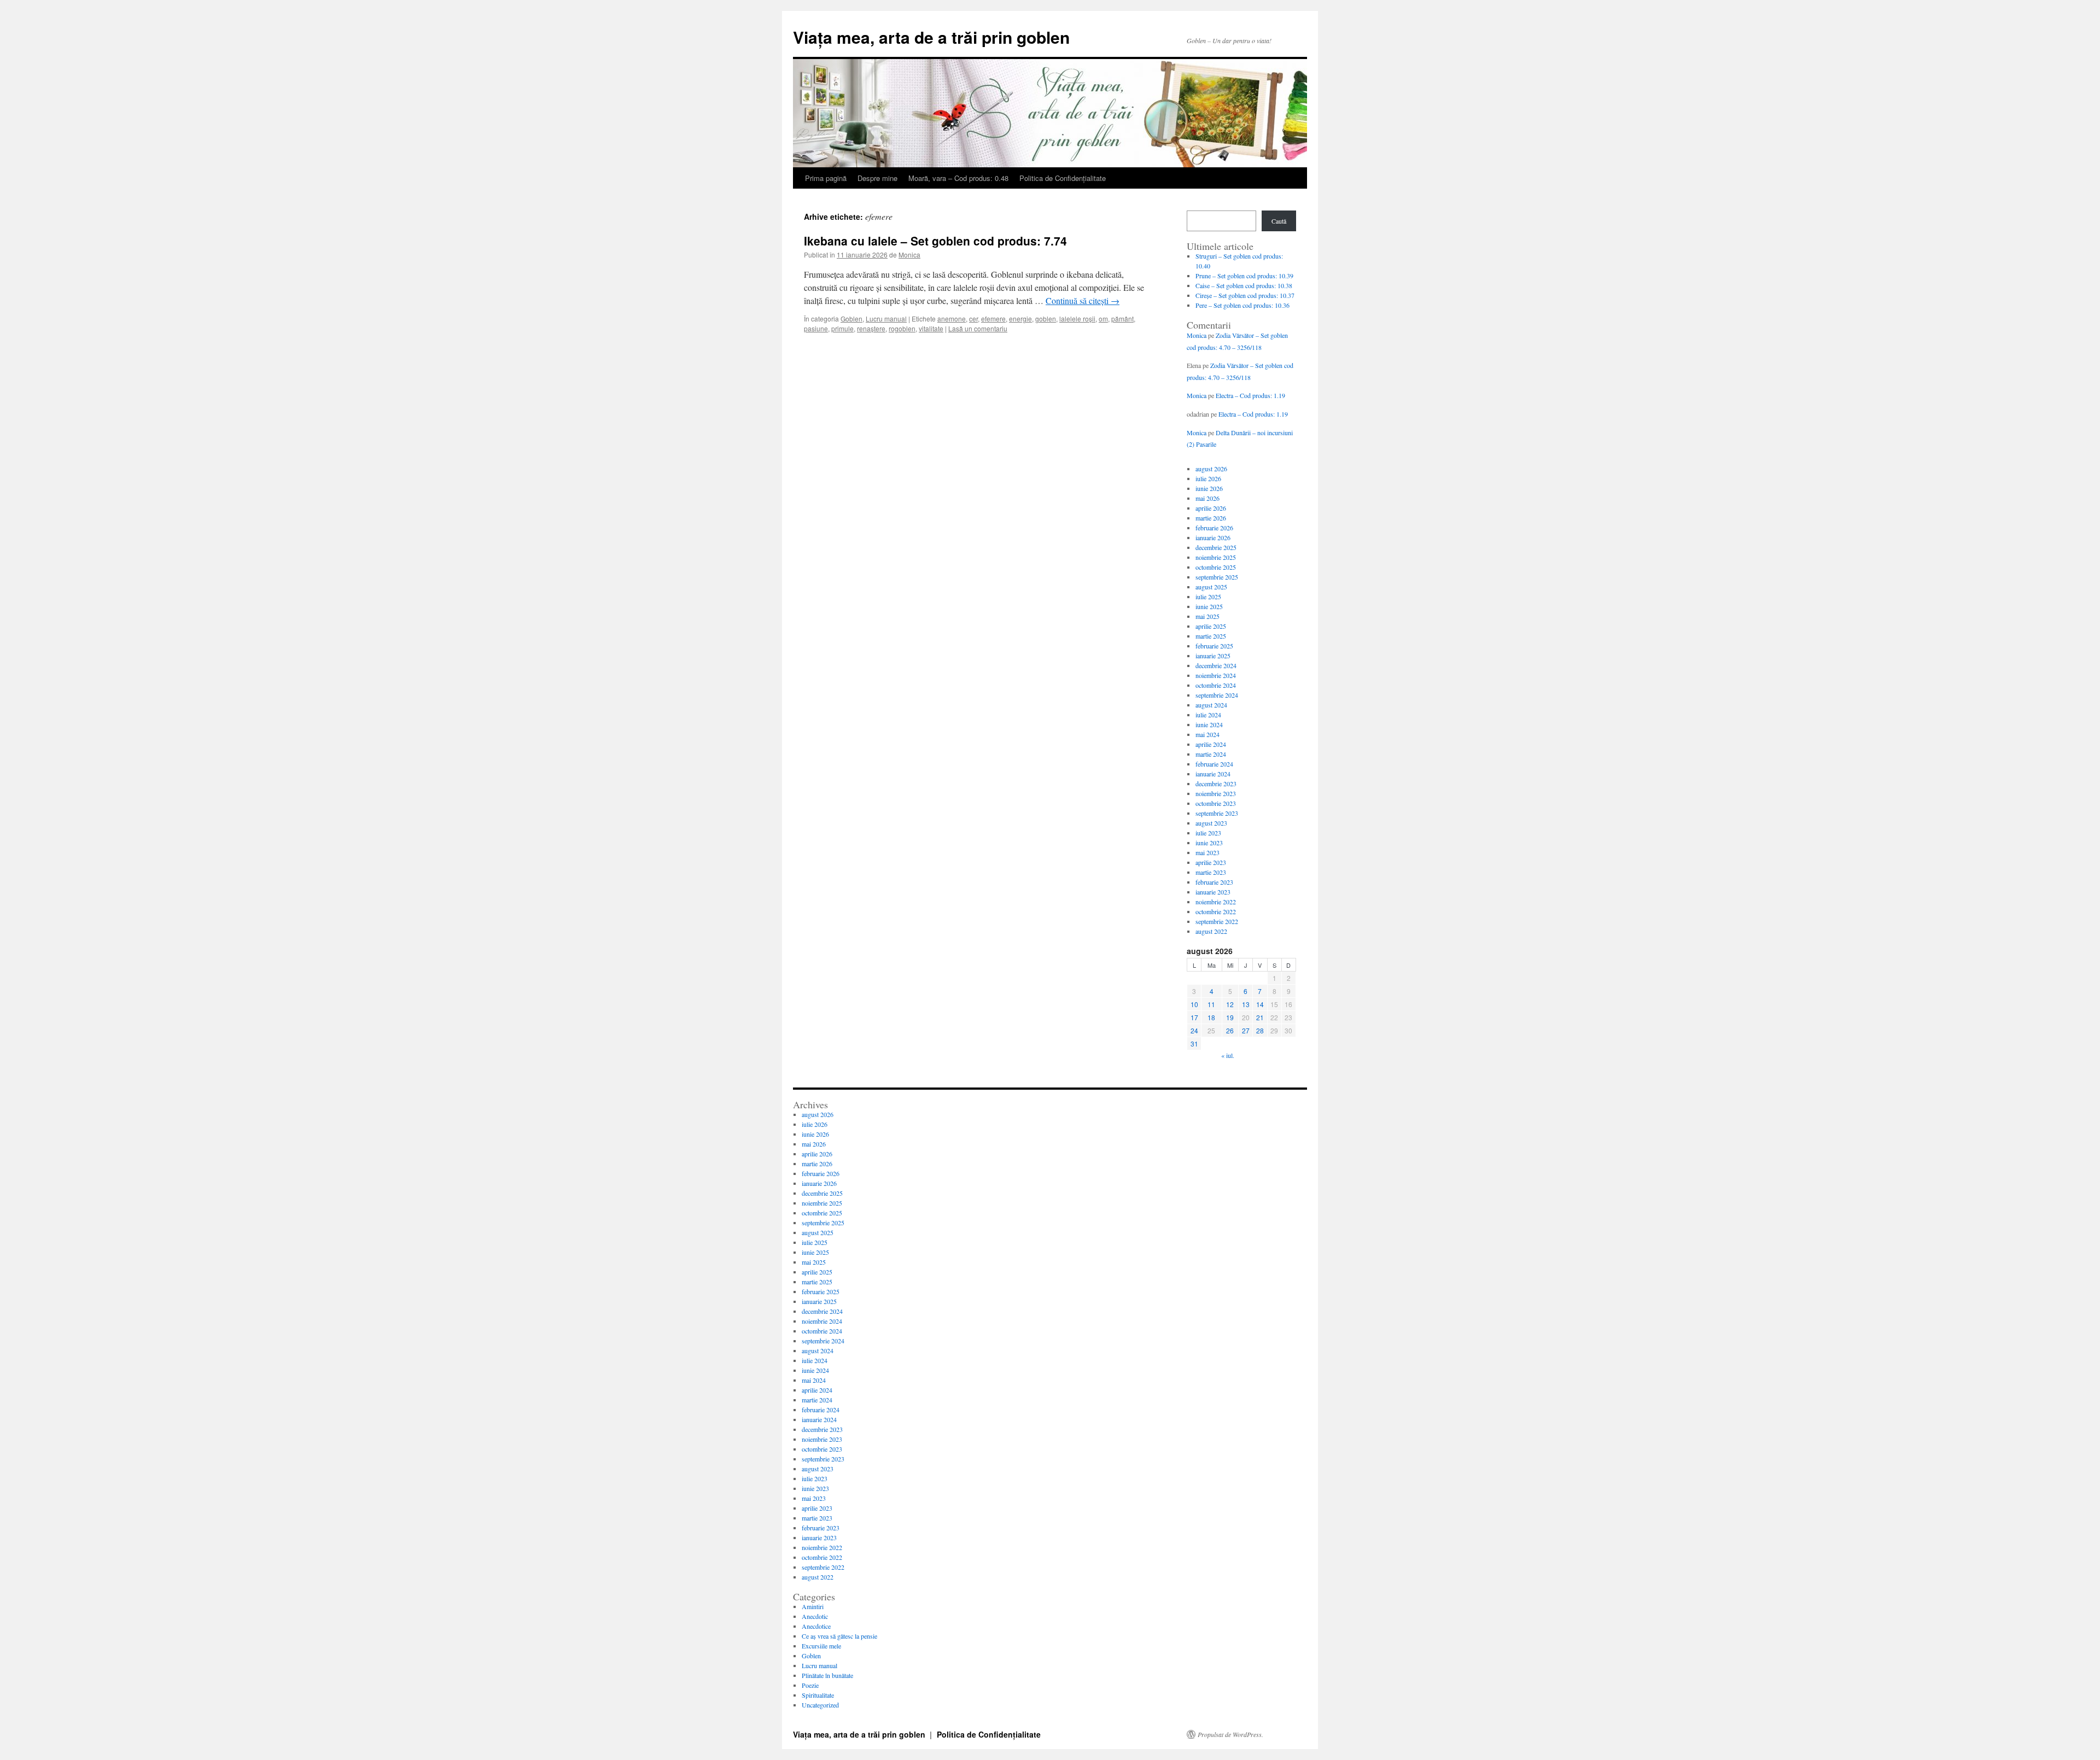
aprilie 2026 (1211, 508)
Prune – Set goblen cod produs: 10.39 (1244, 276)
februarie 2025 (1214, 646)
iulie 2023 (1208, 833)
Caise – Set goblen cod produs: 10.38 (1244, 285)
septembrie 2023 (1217, 813)
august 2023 (1211, 823)
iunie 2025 (1209, 606)
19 (1230, 1017)
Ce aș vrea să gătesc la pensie (839, 1636)
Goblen (851, 318)
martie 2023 (1211, 872)
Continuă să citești (1083, 300)
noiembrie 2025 (1216, 557)
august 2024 (1211, 705)
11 (1211, 1004)
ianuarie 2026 (1213, 537)
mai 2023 (1207, 852)
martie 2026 (1211, 518)
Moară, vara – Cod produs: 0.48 (958, 178)
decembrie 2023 (1216, 783)
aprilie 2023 (1211, 862)
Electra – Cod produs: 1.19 (1250, 395)
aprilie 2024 (1211, 744)
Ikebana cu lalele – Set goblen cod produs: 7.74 (935, 241)
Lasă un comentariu (978, 328)
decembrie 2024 (1216, 665)
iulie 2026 (1208, 478)
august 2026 (1211, 469)
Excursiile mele (821, 1646)
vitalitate (931, 328)
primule (842, 328)
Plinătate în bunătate (827, 1675)
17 (1194, 1017)
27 (1246, 1030)
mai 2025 (1207, 616)
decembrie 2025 (1216, 547)
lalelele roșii (1077, 318)
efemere (993, 318)
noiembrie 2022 (1216, 902)
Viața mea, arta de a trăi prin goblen (931, 37)
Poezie (810, 1685)
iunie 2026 (1209, 488)
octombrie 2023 (1216, 803)
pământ (1122, 318)
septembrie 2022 (1217, 921)
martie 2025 (1211, 636)
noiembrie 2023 (1216, 793)
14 (1260, 1004)
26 (1230, 1030)
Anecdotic (815, 1616)
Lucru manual (886, 318)
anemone (952, 318)
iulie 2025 (1208, 597)
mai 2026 (1207, 498)
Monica (909, 255)
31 (1194, 1043)
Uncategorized (820, 1705)
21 (1260, 1017)
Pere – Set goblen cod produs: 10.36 (1242, 305)
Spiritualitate (818, 1695)
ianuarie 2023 (1213, 892)
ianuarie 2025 (1213, 656)
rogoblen (902, 328)
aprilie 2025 (1211, 626)
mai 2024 (1207, 734)
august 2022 (1211, 931)
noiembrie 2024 (1216, 675)
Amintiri (813, 1606)
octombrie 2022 (1216, 911)
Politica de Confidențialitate (1063, 178)
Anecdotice (816, 1626)
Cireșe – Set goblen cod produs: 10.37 (1245, 295)
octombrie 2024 (1216, 685)
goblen (1046, 318)
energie (1020, 318)
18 (1211, 1017)
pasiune (816, 328)
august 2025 (1211, 587)
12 (1230, 1004)
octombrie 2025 (1216, 567)
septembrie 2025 (1217, 577)
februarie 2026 (1214, 528)
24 (1194, 1030)
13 (1246, 1004)
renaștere (871, 328)
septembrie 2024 (1217, 695)
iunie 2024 (1209, 724)
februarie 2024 (1214, 764)
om (1103, 318)
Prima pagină (826, 178)
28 (1260, 1030)
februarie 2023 (1214, 882)
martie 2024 (1211, 754)
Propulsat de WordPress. (1230, 1734)
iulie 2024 (1208, 715)
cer (973, 318)
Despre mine (877, 178)
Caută (1279, 221)
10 (1194, 1004)
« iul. (1228, 1055)
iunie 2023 (1209, 843)
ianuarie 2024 (1213, 774)
